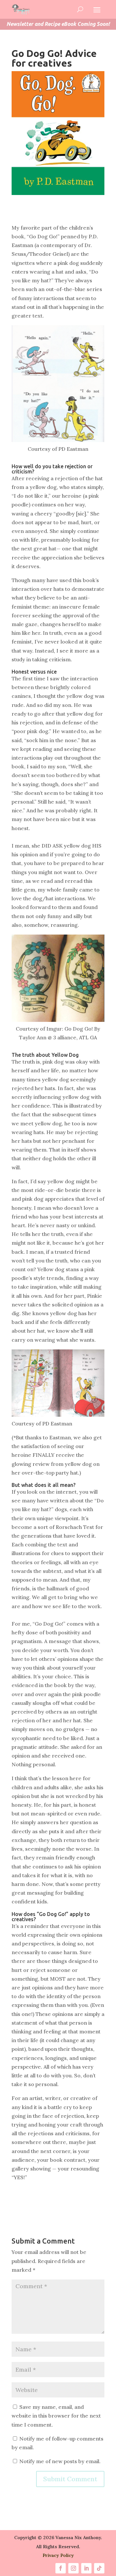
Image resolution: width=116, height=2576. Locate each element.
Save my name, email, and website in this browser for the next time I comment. (56, 2416)
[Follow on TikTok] (99, 2568)
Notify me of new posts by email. (60, 2461)
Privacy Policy (58, 2555)
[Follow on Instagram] (73, 2568)
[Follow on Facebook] (61, 2568)
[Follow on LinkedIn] (86, 2568)
